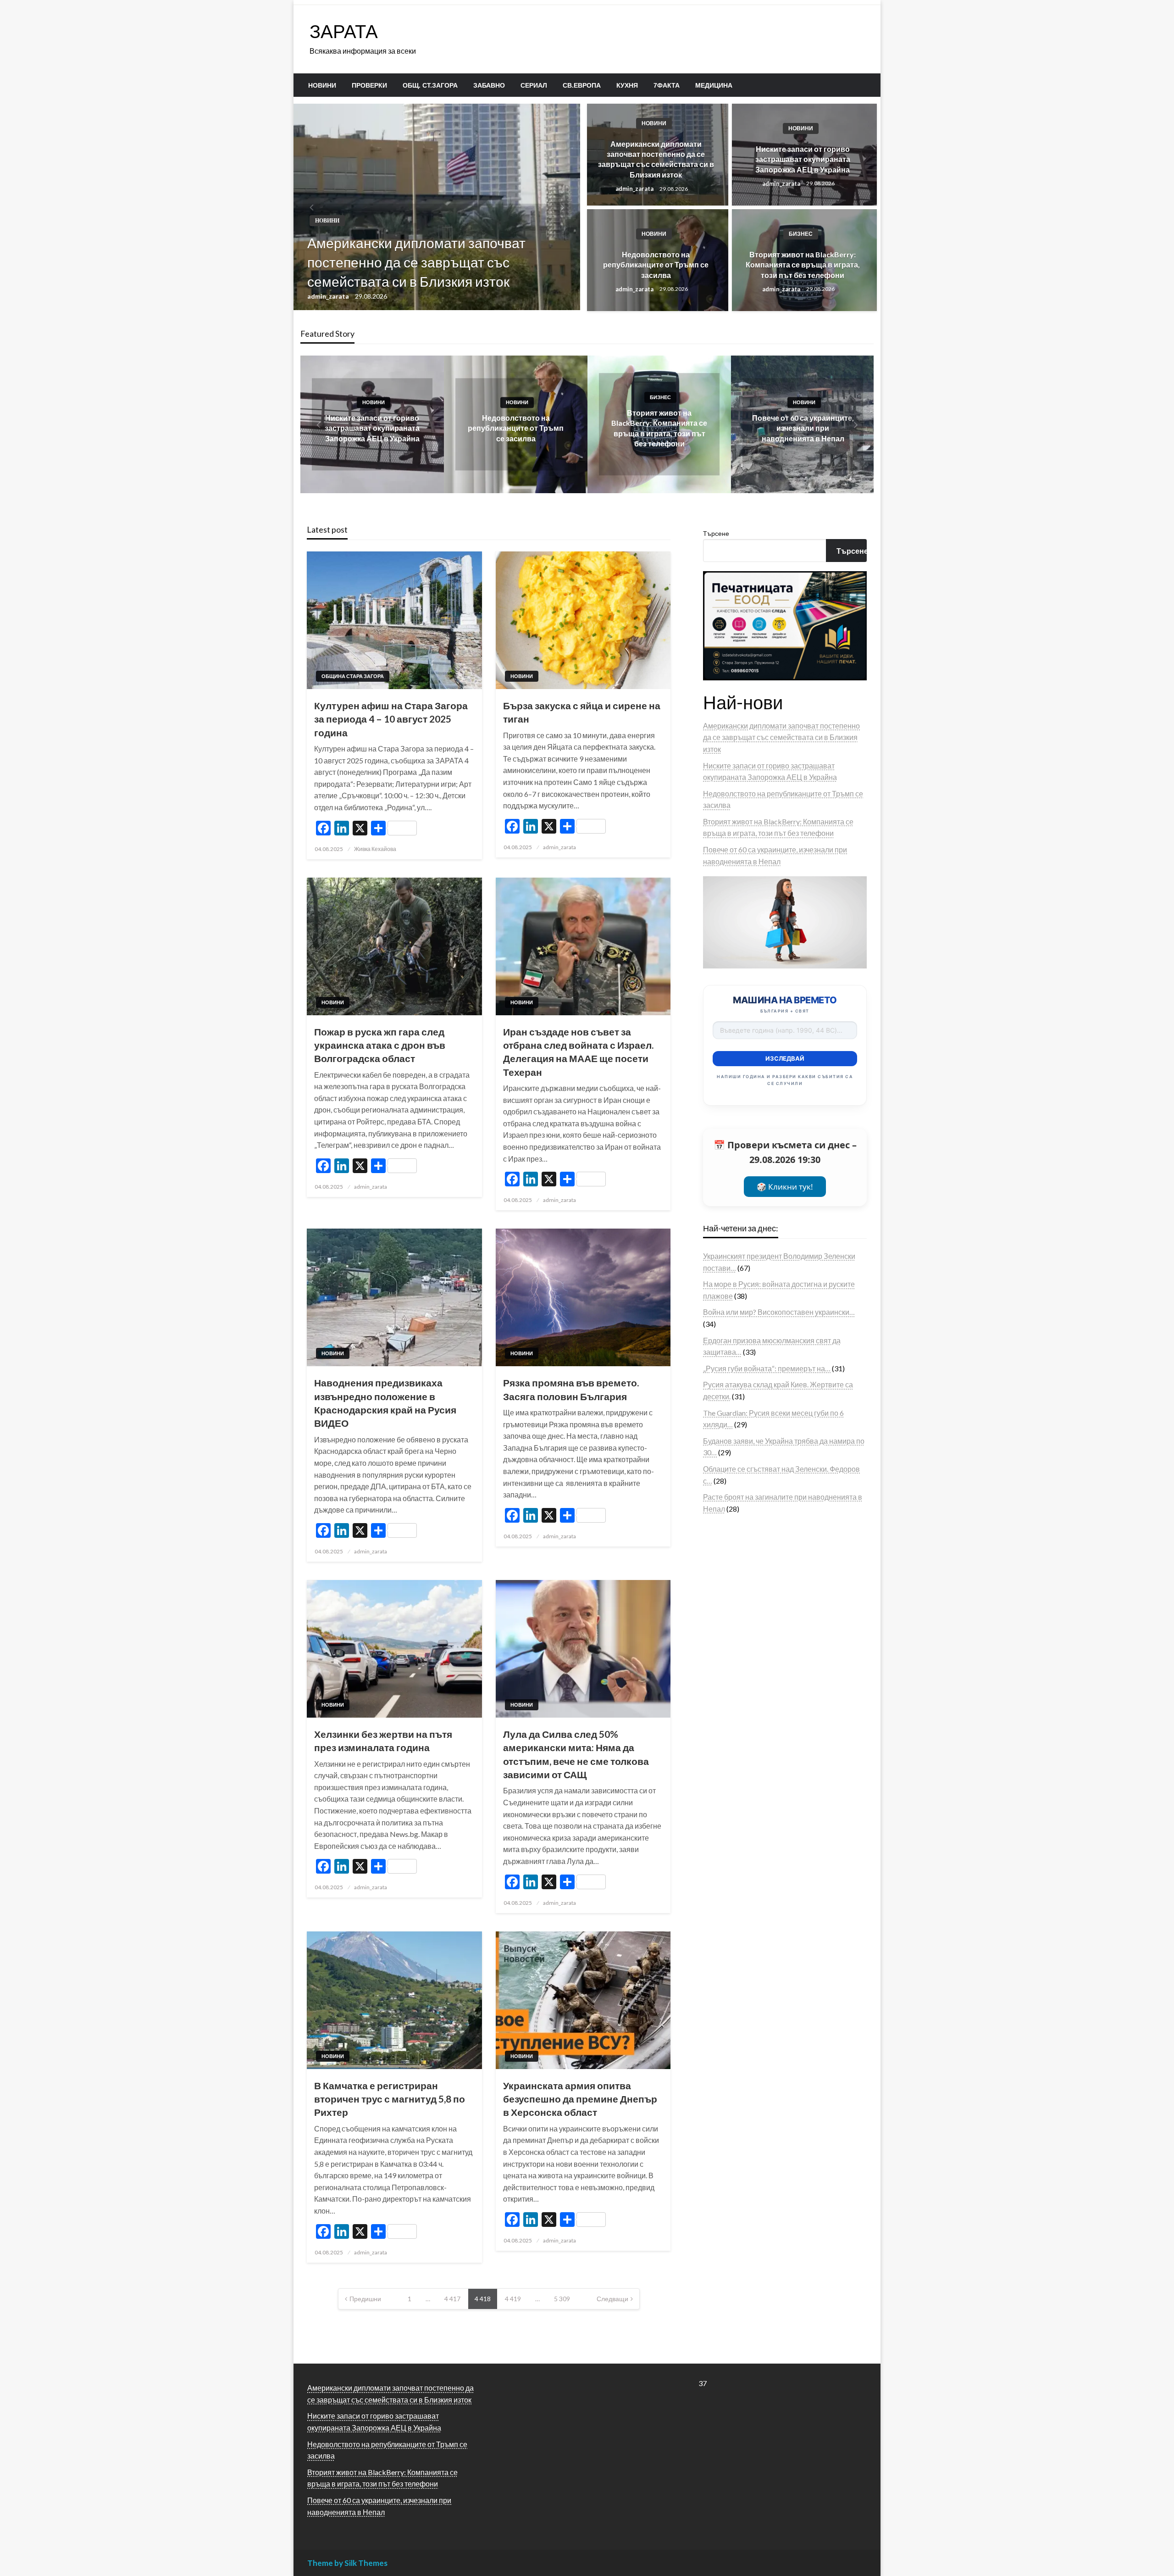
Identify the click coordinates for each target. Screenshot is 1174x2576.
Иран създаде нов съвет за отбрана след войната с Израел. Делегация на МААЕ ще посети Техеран (578, 1052)
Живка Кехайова (375, 849)
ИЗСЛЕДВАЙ (785, 1058)
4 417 (452, 2299)
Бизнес (801, 234)
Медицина (714, 85)
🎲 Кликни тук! (785, 1187)
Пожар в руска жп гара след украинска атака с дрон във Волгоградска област (380, 1045)
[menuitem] (322, 85)
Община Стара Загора (353, 676)
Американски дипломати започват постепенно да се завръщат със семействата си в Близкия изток (416, 262)
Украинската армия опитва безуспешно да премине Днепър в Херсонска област (580, 2099)
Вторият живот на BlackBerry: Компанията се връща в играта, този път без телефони (803, 265)
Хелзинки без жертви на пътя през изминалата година (383, 1741)
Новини (322, 85)
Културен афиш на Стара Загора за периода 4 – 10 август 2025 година (391, 719)
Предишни (365, 2299)
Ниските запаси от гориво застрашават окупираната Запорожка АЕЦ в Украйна (803, 159)
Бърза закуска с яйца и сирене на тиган (582, 712)
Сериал (534, 85)
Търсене (716, 533)
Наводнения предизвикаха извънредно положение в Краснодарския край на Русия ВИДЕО (385, 1403)
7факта (667, 85)
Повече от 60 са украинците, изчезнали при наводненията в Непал (803, 428)
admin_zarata (329, 296)
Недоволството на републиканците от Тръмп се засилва (656, 265)
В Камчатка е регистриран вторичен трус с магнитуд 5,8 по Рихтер (390, 2099)
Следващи (612, 2299)
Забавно (489, 85)
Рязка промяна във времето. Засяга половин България (571, 1389)
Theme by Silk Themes (347, 2563)
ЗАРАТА (344, 31)
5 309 (562, 2299)
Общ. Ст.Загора (430, 85)
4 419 (513, 2299)
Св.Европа (582, 85)
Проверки (369, 85)
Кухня (627, 85)
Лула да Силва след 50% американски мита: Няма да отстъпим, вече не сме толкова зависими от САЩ (576, 1754)
